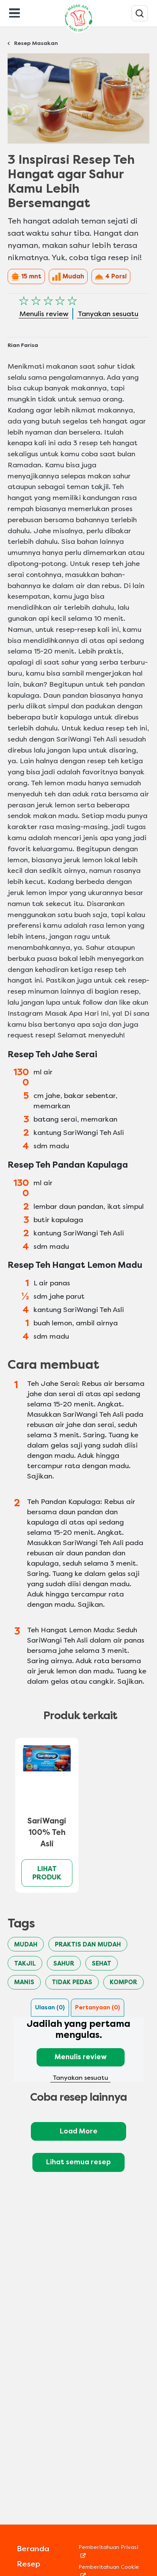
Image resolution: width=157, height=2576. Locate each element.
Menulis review (81, 2057)
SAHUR (64, 1963)
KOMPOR (123, 1982)
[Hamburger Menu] (14, 12)
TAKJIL (25, 1963)
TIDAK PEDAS (72, 1982)
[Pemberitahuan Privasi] (109, 2555)
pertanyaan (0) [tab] (98, 2007)
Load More (79, 2131)
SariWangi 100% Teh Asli (47, 1832)
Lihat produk (47, 1873)
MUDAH (26, 1944)
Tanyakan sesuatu (80, 2078)
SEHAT (102, 1963)
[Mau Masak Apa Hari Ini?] (140, 13)
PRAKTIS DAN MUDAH (88, 1944)
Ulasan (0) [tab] (50, 2007)
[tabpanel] (78, 2050)
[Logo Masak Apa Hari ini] (78, 33)
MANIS (24, 1982)
